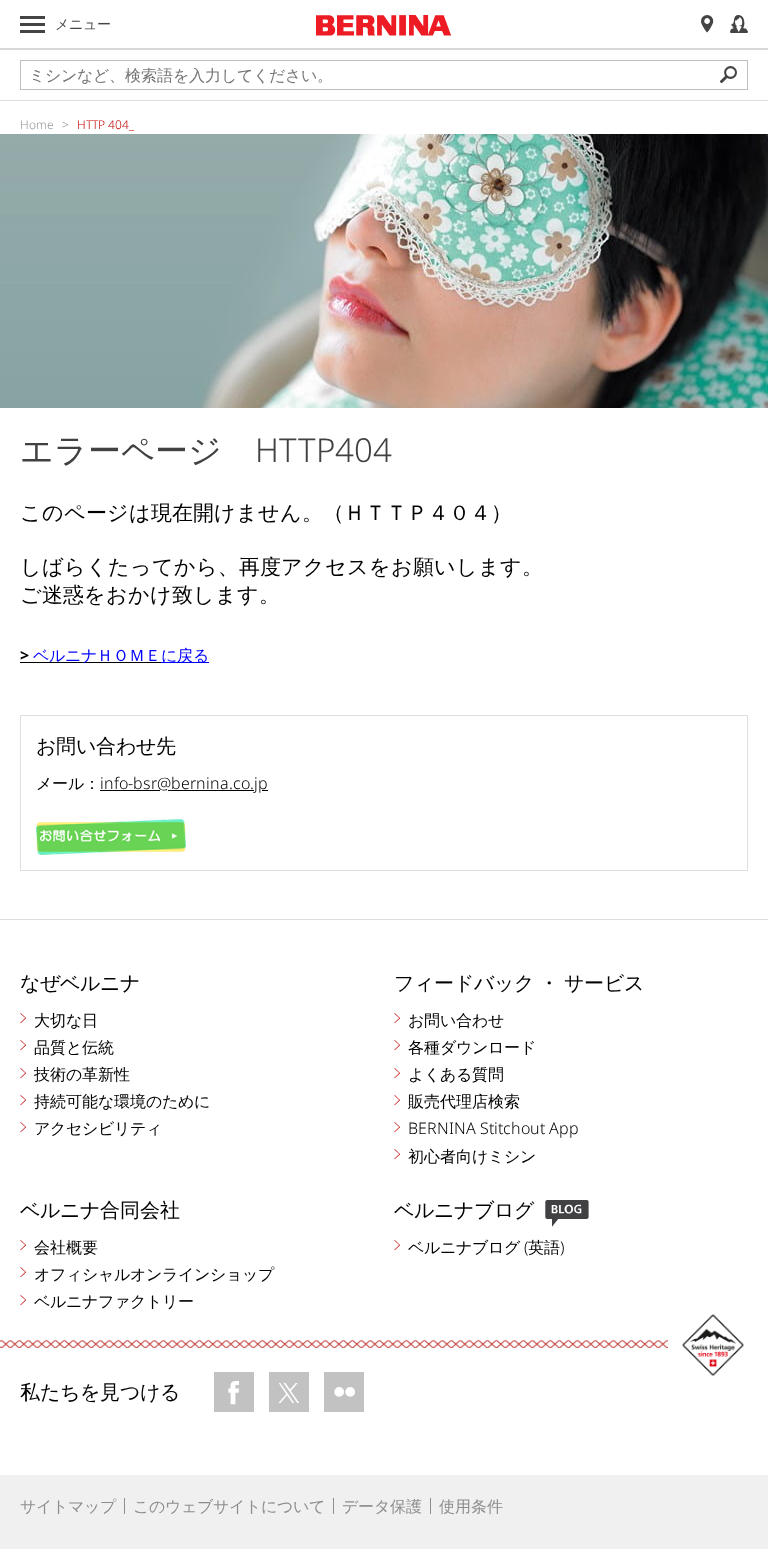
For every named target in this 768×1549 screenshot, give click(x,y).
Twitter (289, 1392)
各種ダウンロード (472, 1047)
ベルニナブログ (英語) (486, 1247)
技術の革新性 (82, 1074)
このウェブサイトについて (229, 1506)
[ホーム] (384, 25)
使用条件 (471, 1506)
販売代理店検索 (464, 1101)
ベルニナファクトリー (114, 1301)
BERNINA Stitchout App (493, 1128)
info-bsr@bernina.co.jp (184, 783)
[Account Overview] (739, 24)
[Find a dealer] (707, 24)
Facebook (234, 1392)
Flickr (344, 1392)
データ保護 (382, 1506)
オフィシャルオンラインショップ (154, 1274)
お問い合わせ (456, 1020)
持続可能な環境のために (122, 1101)
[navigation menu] (32, 24)
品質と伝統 (74, 1047)
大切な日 (66, 1020)
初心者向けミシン (472, 1156)
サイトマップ (68, 1506)
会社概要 (66, 1247)
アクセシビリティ (98, 1128)
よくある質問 (456, 1074)
